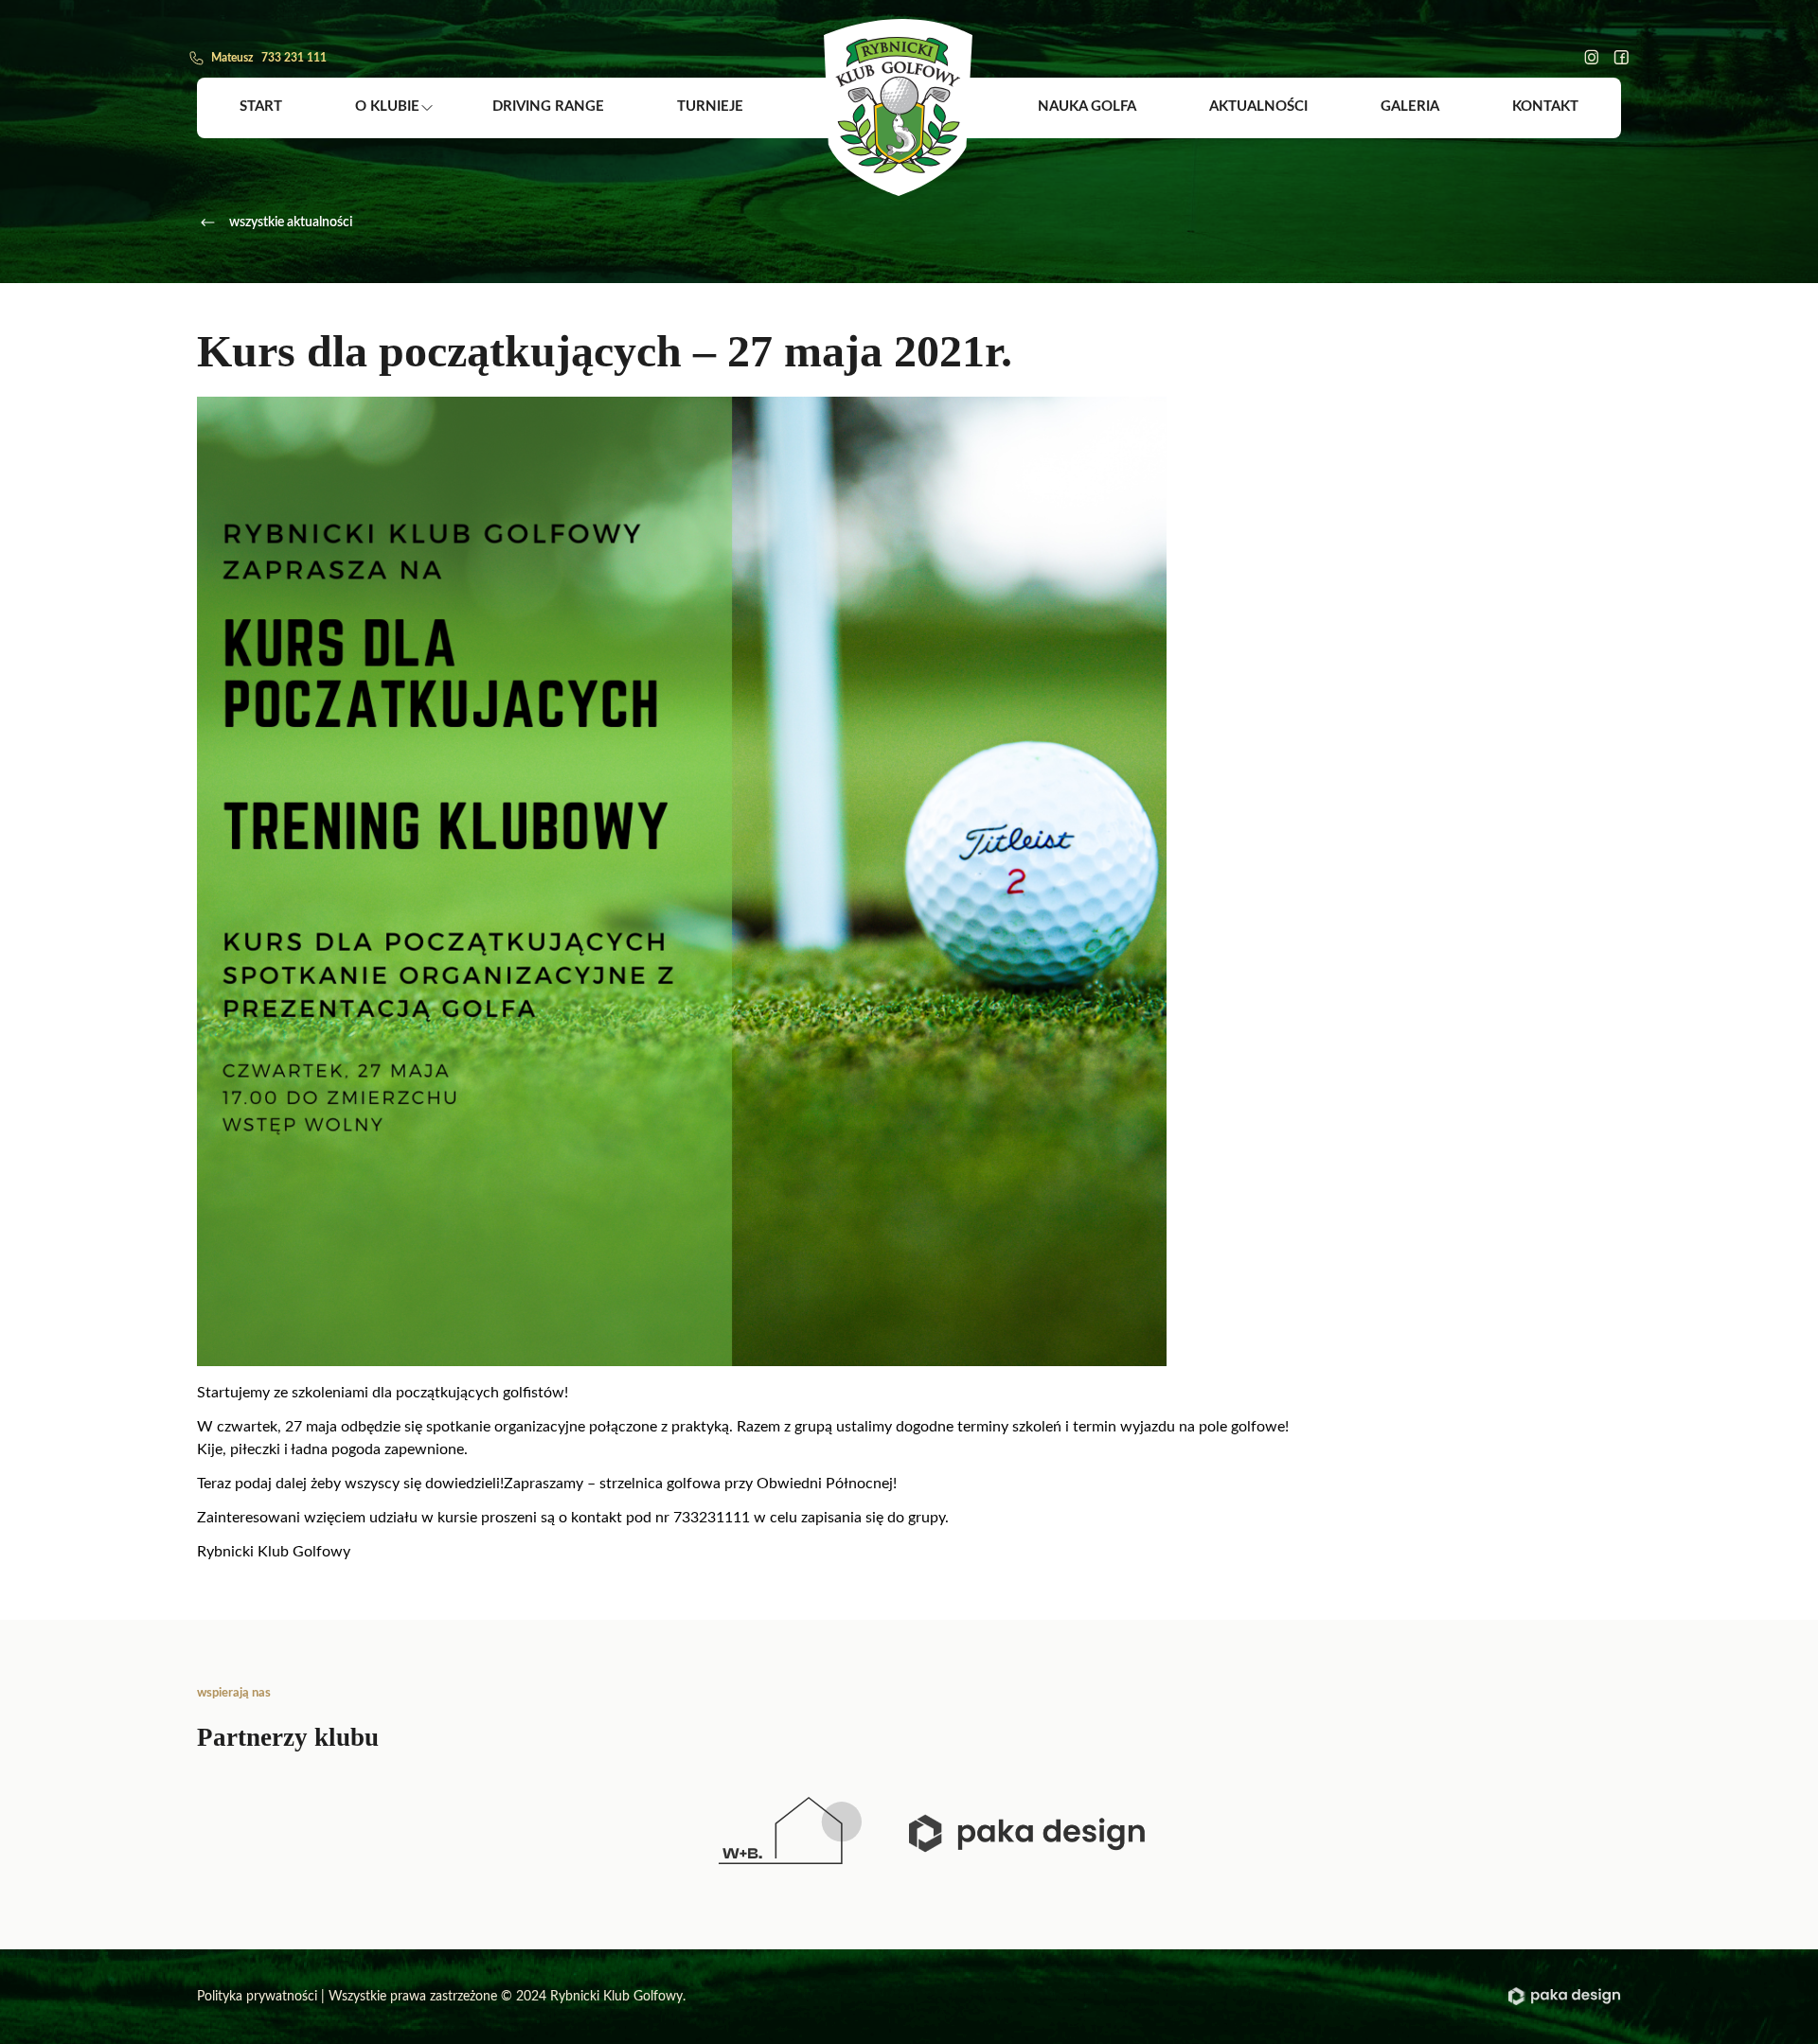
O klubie (387, 107)
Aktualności (1258, 107)
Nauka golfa (1087, 107)
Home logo (898, 107)
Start (261, 107)
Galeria (1410, 107)
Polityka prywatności (257, 1997)
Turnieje (710, 107)
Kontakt (1545, 107)
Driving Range (548, 107)
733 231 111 (294, 58)
